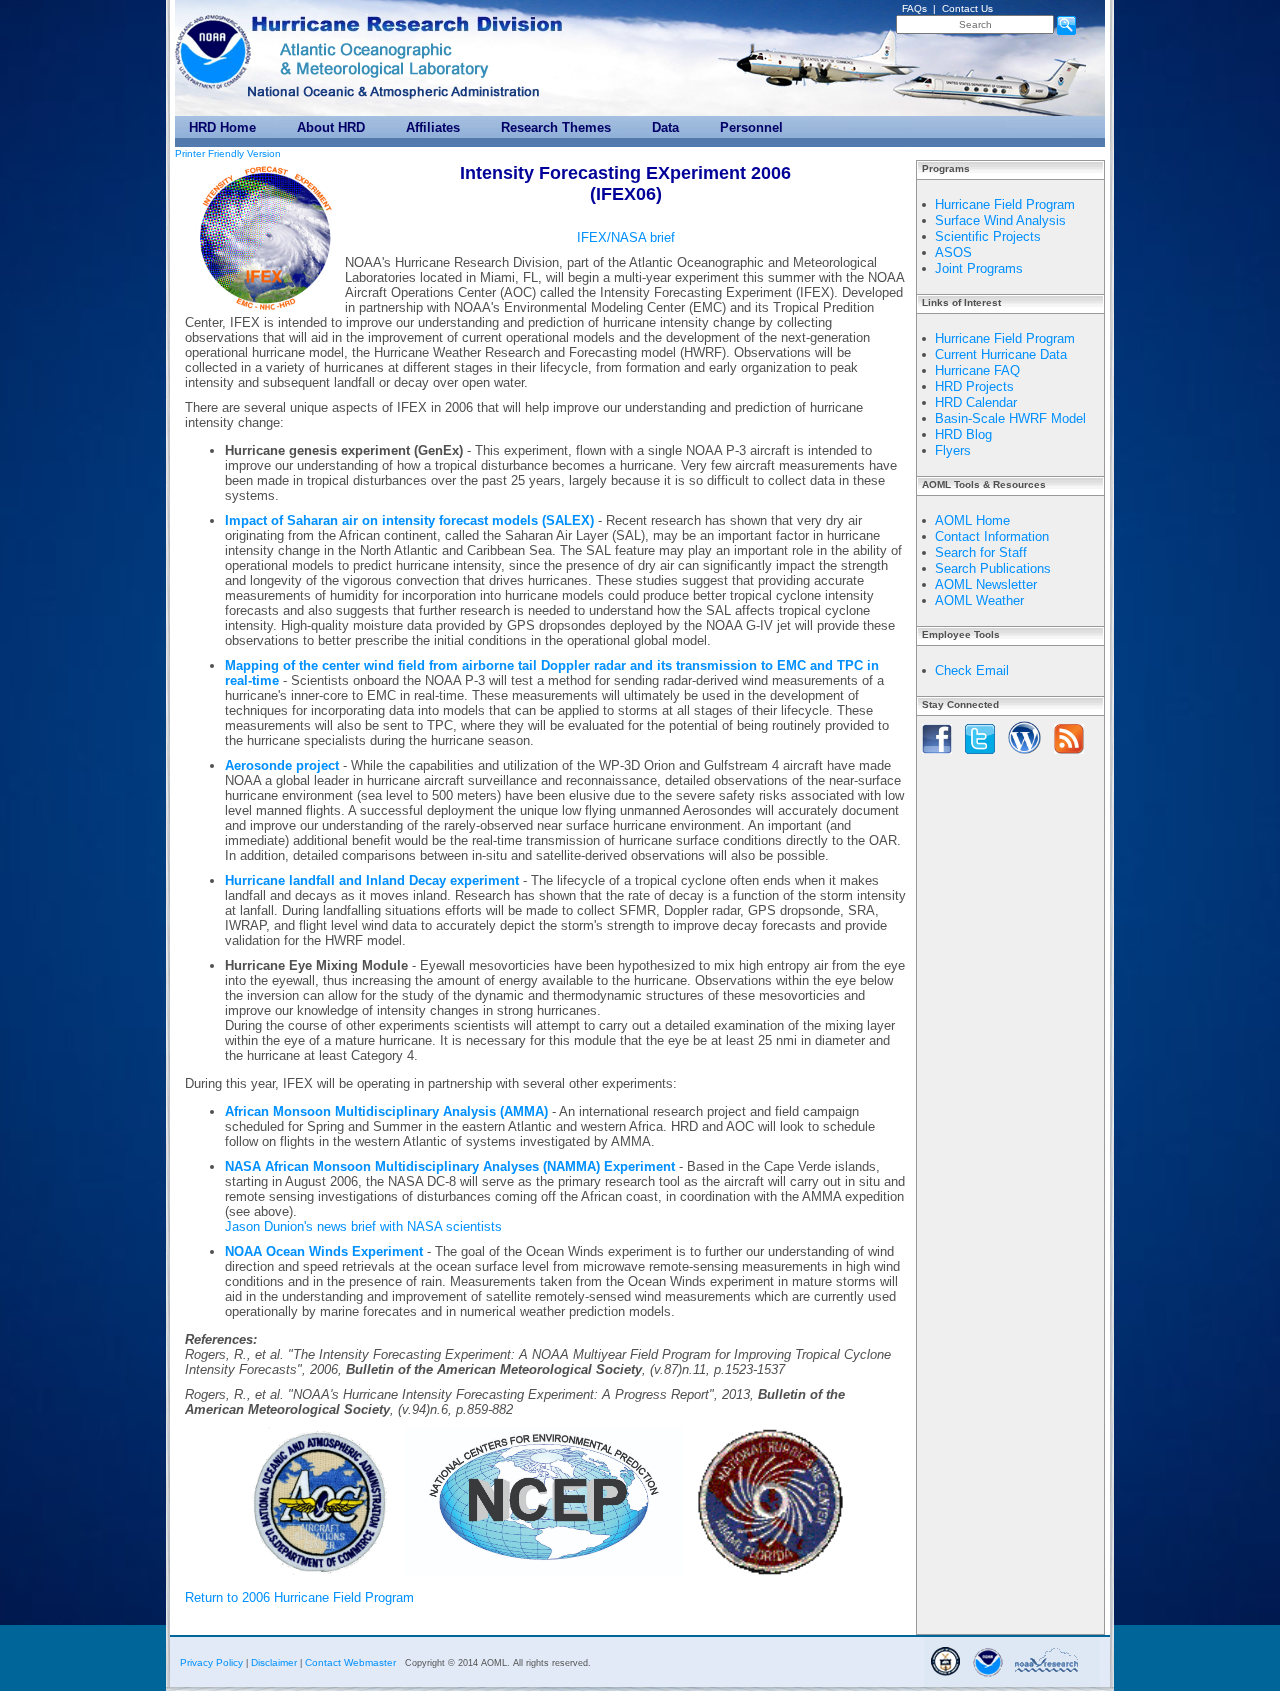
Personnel (751, 127)
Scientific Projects (988, 236)
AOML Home (972, 520)
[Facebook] (937, 755)
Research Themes (556, 127)
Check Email (972, 670)
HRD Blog (963, 434)
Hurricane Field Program (1005, 204)
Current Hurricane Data (1001, 354)
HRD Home (222, 127)
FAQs (914, 8)
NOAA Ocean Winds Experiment (324, 1251)
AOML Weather (979, 600)
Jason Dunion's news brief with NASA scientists (363, 1226)
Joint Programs (979, 268)
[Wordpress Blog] (1024, 755)
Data (665, 127)
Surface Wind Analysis (1000, 220)
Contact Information (992, 536)
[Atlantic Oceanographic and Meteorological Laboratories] (373, 59)
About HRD (331, 127)
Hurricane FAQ (977, 370)
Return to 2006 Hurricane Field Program (299, 1597)
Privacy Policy (211, 1662)
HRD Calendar (976, 402)
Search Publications (993, 568)
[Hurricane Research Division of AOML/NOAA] (410, 19)
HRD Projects (974, 386)
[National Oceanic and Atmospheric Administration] (215, 47)
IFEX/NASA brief (626, 237)
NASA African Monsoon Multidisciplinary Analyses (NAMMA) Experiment (450, 1166)
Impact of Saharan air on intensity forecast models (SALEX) (409, 520)
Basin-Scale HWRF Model (1010, 418)
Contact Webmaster (350, 1662)
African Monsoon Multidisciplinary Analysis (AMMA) (386, 1111)
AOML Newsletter (986, 584)
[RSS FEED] (1069, 755)
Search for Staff (981, 552)
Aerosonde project (282, 765)
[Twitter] (980, 755)
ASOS (953, 252)
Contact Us (967, 8)
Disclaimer (274, 1662)
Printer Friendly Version (228, 153)
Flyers (953, 450)
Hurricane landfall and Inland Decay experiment (372, 880)
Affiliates (433, 127)
